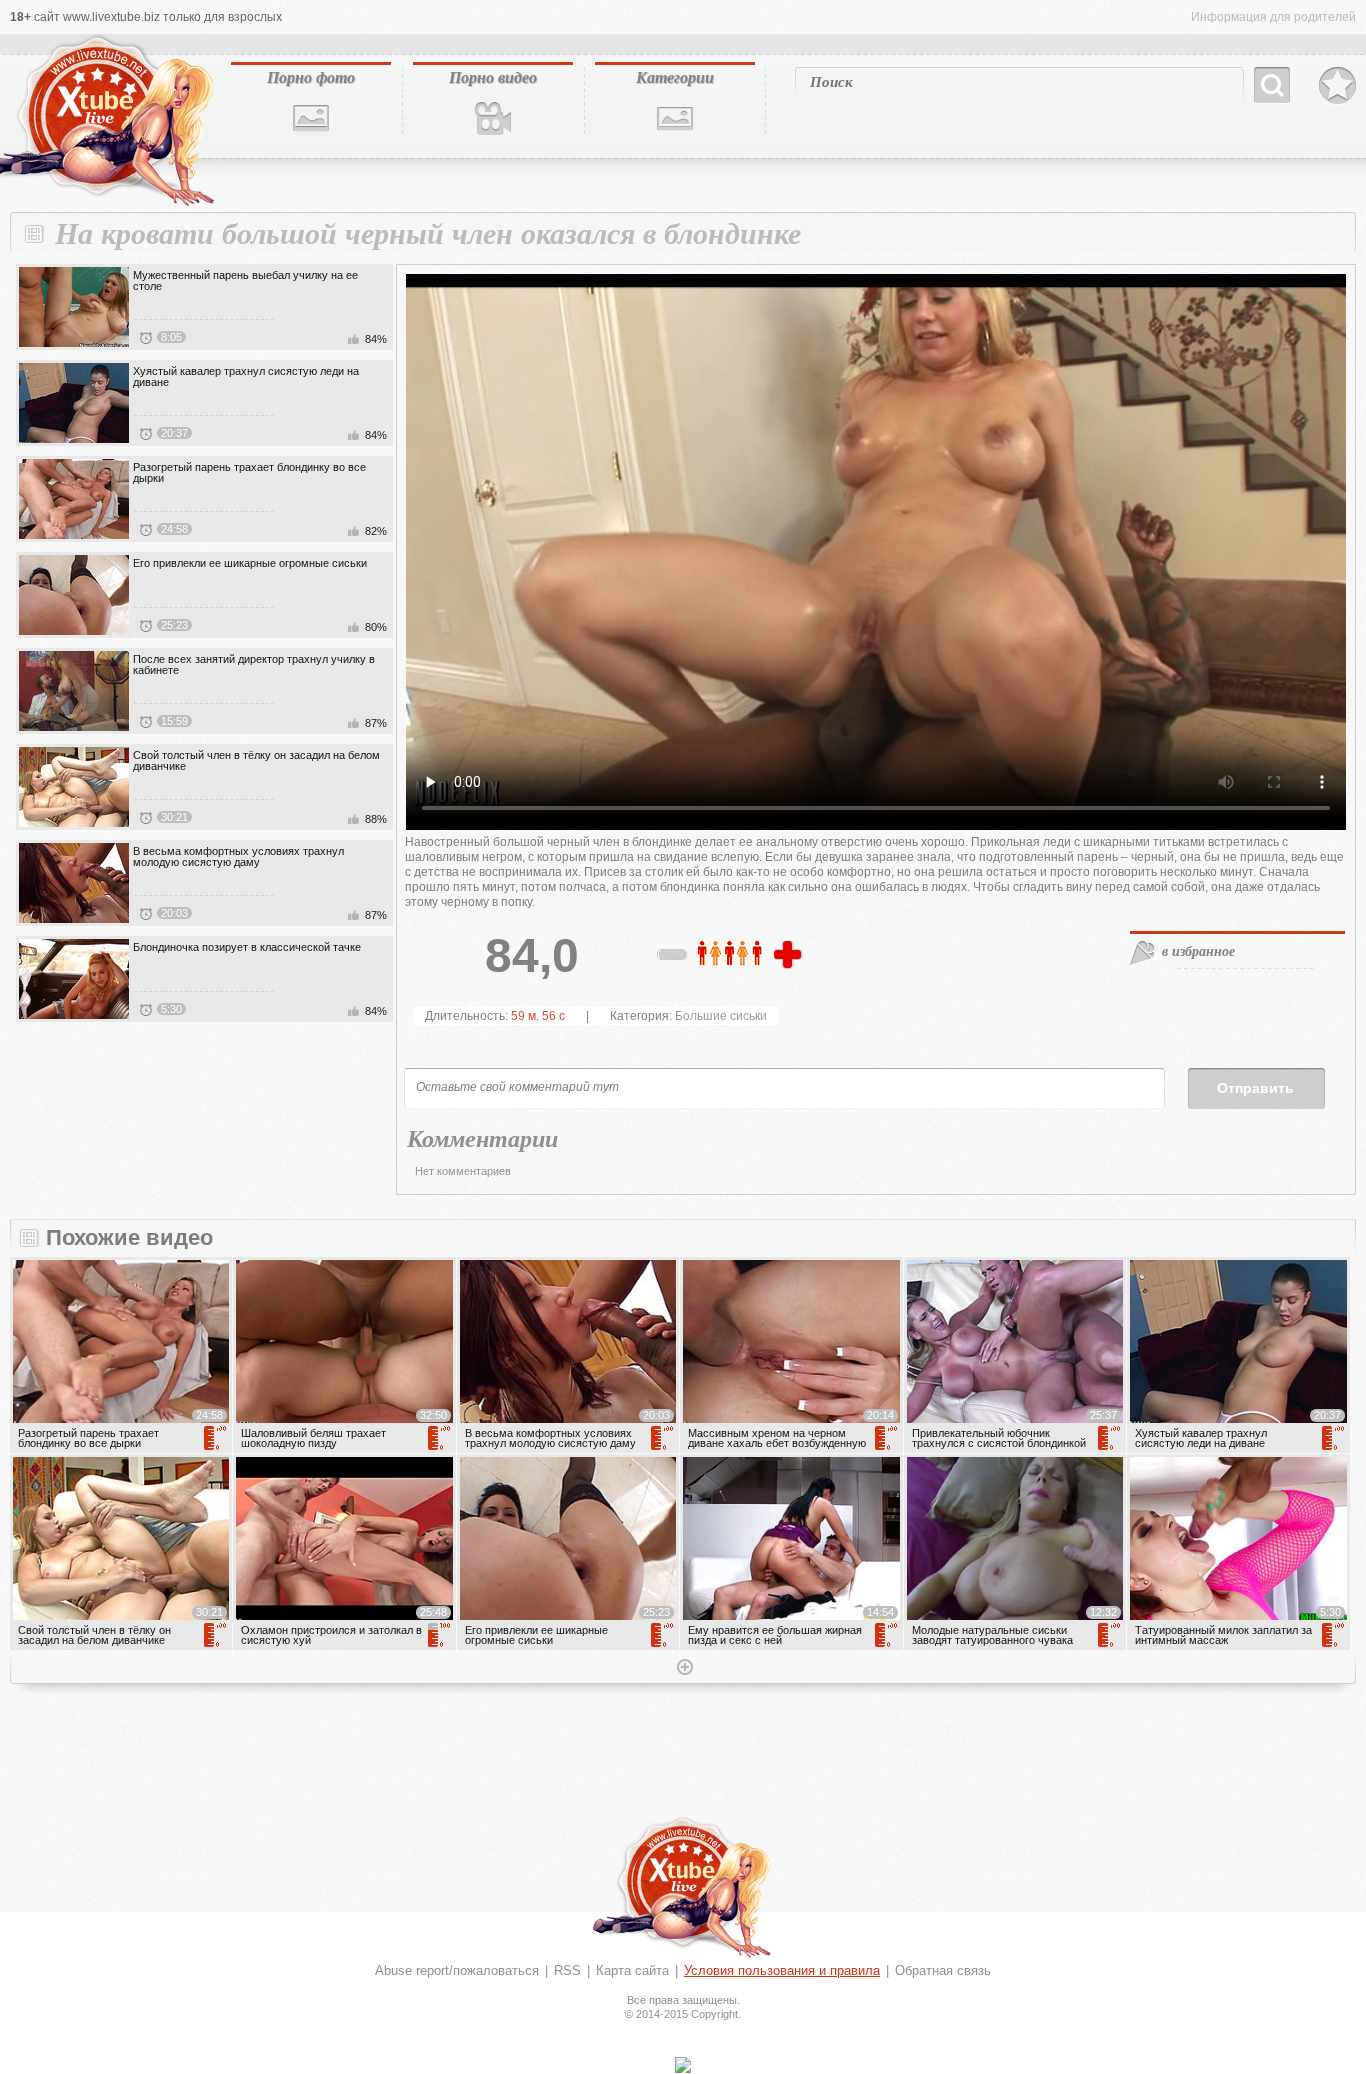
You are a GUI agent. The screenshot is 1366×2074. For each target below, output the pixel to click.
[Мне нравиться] (790, 956)
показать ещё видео (683, 1669)
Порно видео (493, 77)
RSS (567, 1970)
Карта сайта (632, 1970)
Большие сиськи (721, 1016)
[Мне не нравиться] (673, 958)
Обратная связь (943, 1970)
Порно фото (311, 77)
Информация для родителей (1273, 17)
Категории (675, 77)
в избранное (1198, 951)
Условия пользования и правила (782, 1970)
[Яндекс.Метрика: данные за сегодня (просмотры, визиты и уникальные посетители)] (683, 2065)
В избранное (1337, 86)
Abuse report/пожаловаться (457, 1970)
